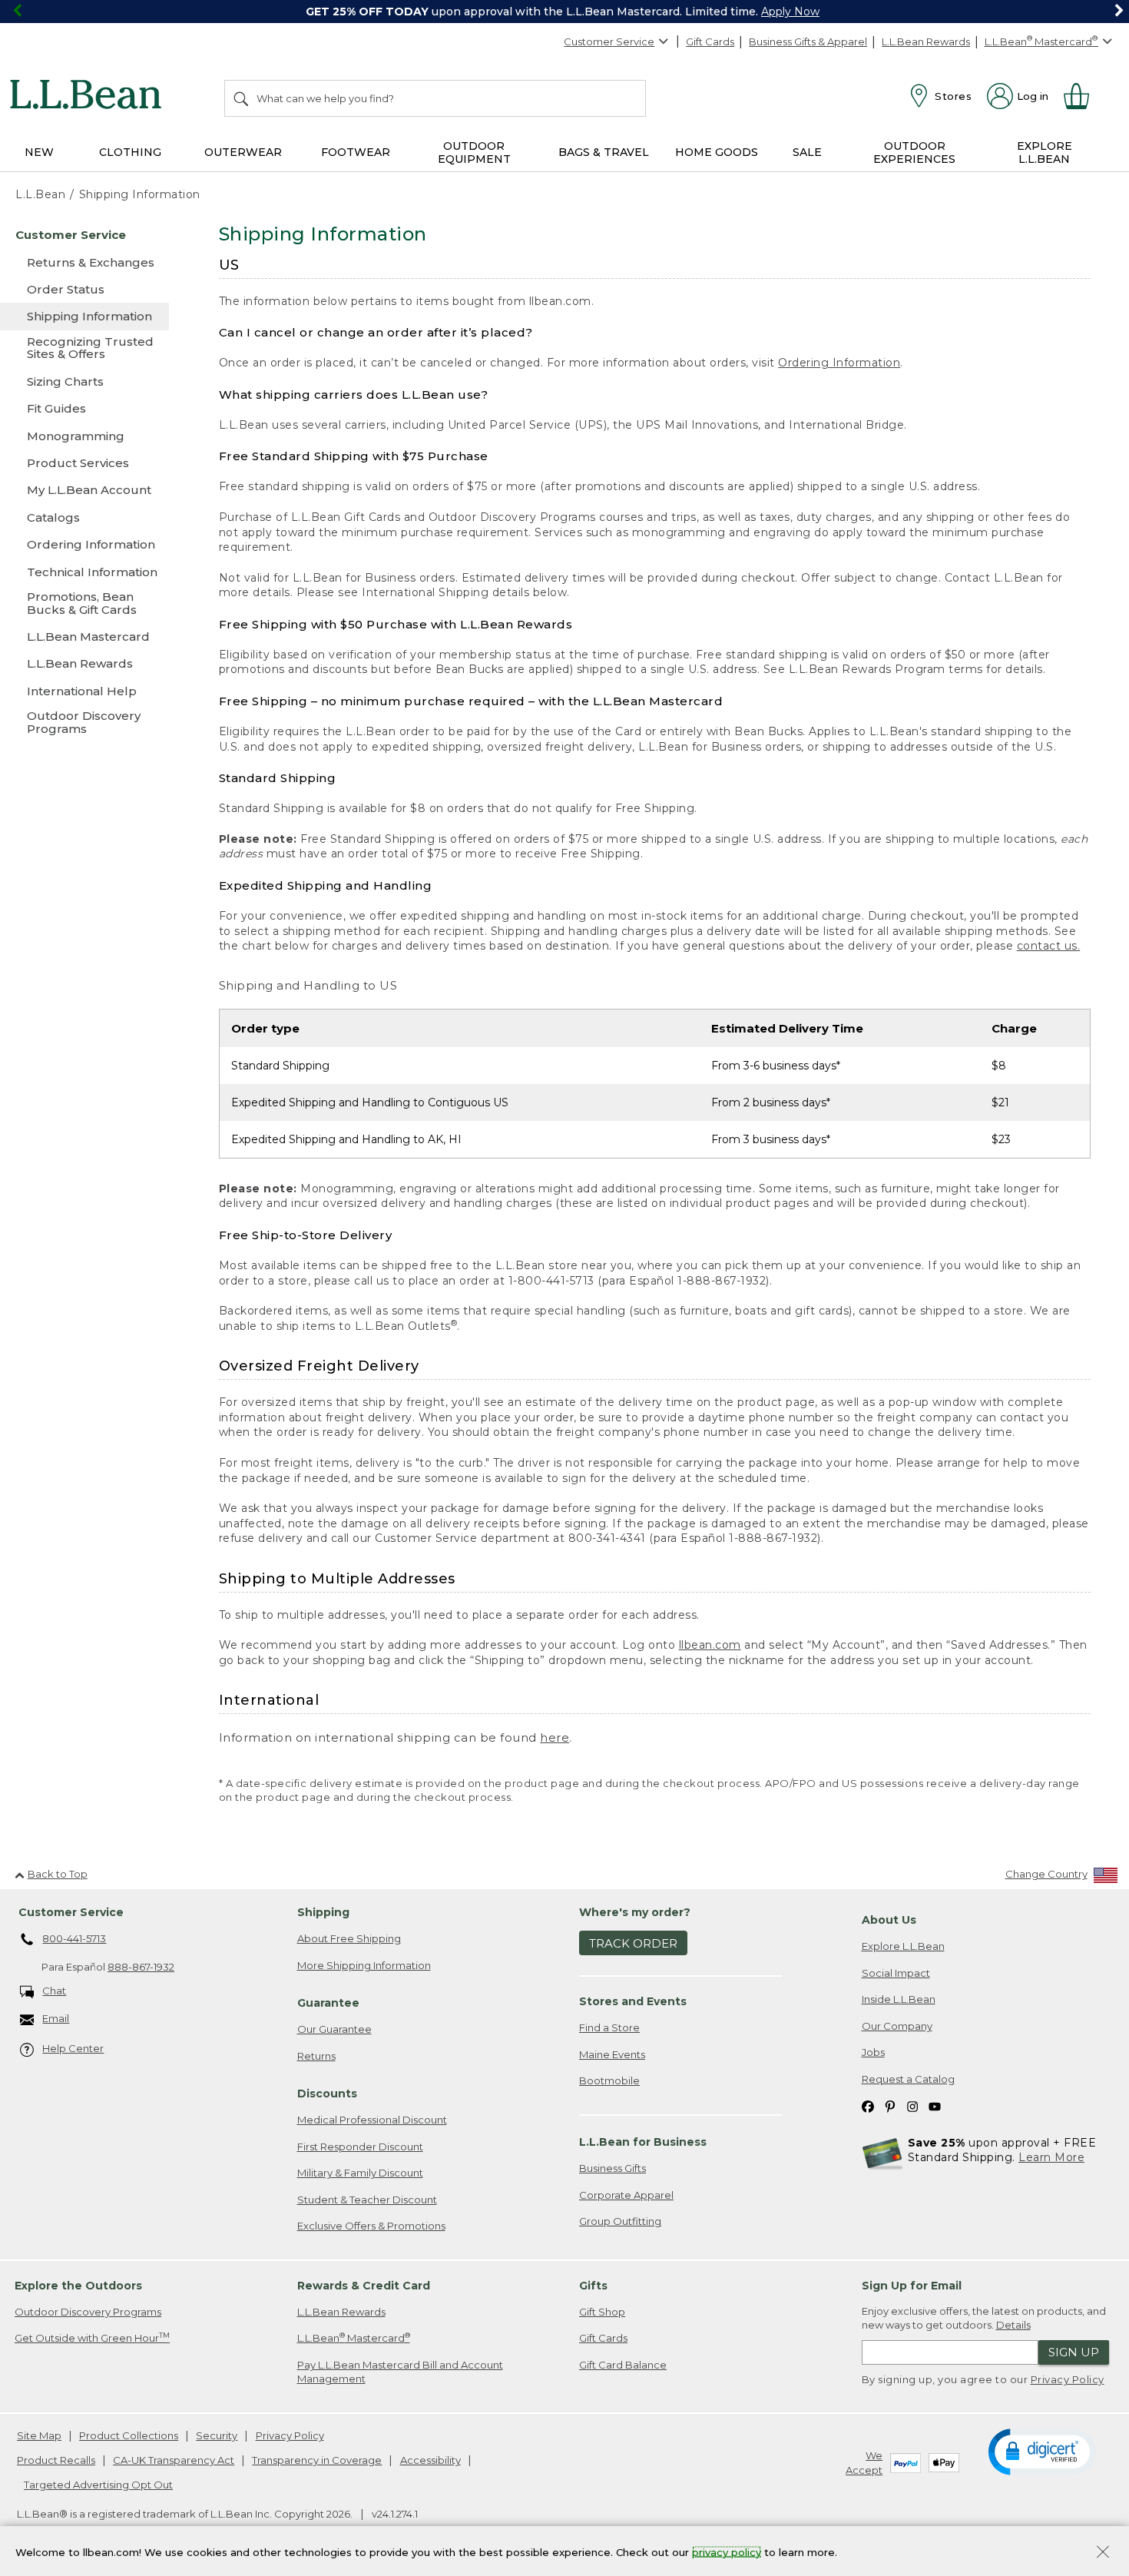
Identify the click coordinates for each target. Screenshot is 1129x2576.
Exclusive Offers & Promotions (371, 2226)
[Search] (242, 98)
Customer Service (609, 41)
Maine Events (612, 2054)
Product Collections (129, 2435)
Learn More (1051, 2157)
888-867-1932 (141, 1967)
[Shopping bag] (1083, 96)
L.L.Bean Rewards (926, 41)
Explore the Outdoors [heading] (78, 2286)
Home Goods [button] (717, 152)
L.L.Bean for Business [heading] (643, 2142)
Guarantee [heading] (328, 2003)
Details (1013, 2325)
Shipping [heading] (323, 1912)
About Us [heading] (889, 1920)
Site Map (39, 2435)
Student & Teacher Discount (367, 2200)
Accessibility (430, 2460)
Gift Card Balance (623, 2365)
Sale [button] (807, 152)
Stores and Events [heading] (633, 2001)
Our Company (897, 2026)
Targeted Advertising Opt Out (98, 2485)
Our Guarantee (334, 2029)
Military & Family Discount (360, 2173)
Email (56, 2018)
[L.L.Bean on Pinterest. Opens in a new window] (890, 2106)
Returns (316, 2056)
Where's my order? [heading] (635, 1912)
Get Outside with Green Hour (92, 2337)
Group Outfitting (620, 2221)
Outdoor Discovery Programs (88, 2312)
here (555, 1737)
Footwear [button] (356, 152)
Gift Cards (710, 41)
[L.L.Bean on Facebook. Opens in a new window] (868, 2106)
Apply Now (790, 12)
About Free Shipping (349, 1938)
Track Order (633, 1943)
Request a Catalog (908, 2079)
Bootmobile (609, 2080)
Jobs (873, 2052)
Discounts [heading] (327, 2094)
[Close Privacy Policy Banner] (1103, 2553)
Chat (54, 1991)
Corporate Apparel (626, 2195)
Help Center (73, 2048)
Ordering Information (839, 363)
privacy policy (727, 2551)
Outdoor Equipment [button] (474, 153)
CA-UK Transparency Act (174, 2460)
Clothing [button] (130, 152)
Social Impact (896, 1973)
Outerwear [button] (243, 152)
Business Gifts (613, 2168)
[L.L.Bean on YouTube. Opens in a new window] (935, 2106)
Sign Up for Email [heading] (912, 2286)
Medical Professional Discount (372, 2120)
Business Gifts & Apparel (808, 41)
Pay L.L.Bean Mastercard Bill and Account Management (400, 2372)
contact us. (1049, 946)
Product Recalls (56, 2460)
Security (217, 2435)
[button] (1042, 2451)
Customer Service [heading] (71, 1912)
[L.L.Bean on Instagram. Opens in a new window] (912, 2106)
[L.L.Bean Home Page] (89, 97)
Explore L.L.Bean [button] (1045, 153)
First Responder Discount (360, 2147)
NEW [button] (39, 152)
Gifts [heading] (593, 2286)
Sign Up (1074, 2352)
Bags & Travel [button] (604, 152)
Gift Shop (602, 2312)
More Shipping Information (364, 1965)
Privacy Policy (1068, 2379)
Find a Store (609, 2027)
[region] (564, 12)
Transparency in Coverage (317, 2460)
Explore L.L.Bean (903, 1946)
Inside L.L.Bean (899, 1999)
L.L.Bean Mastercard (354, 2337)
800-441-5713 (74, 1938)
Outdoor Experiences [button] (914, 153)
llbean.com (710, 1645)
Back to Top (58, 1874)
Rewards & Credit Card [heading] (364, 2286)
